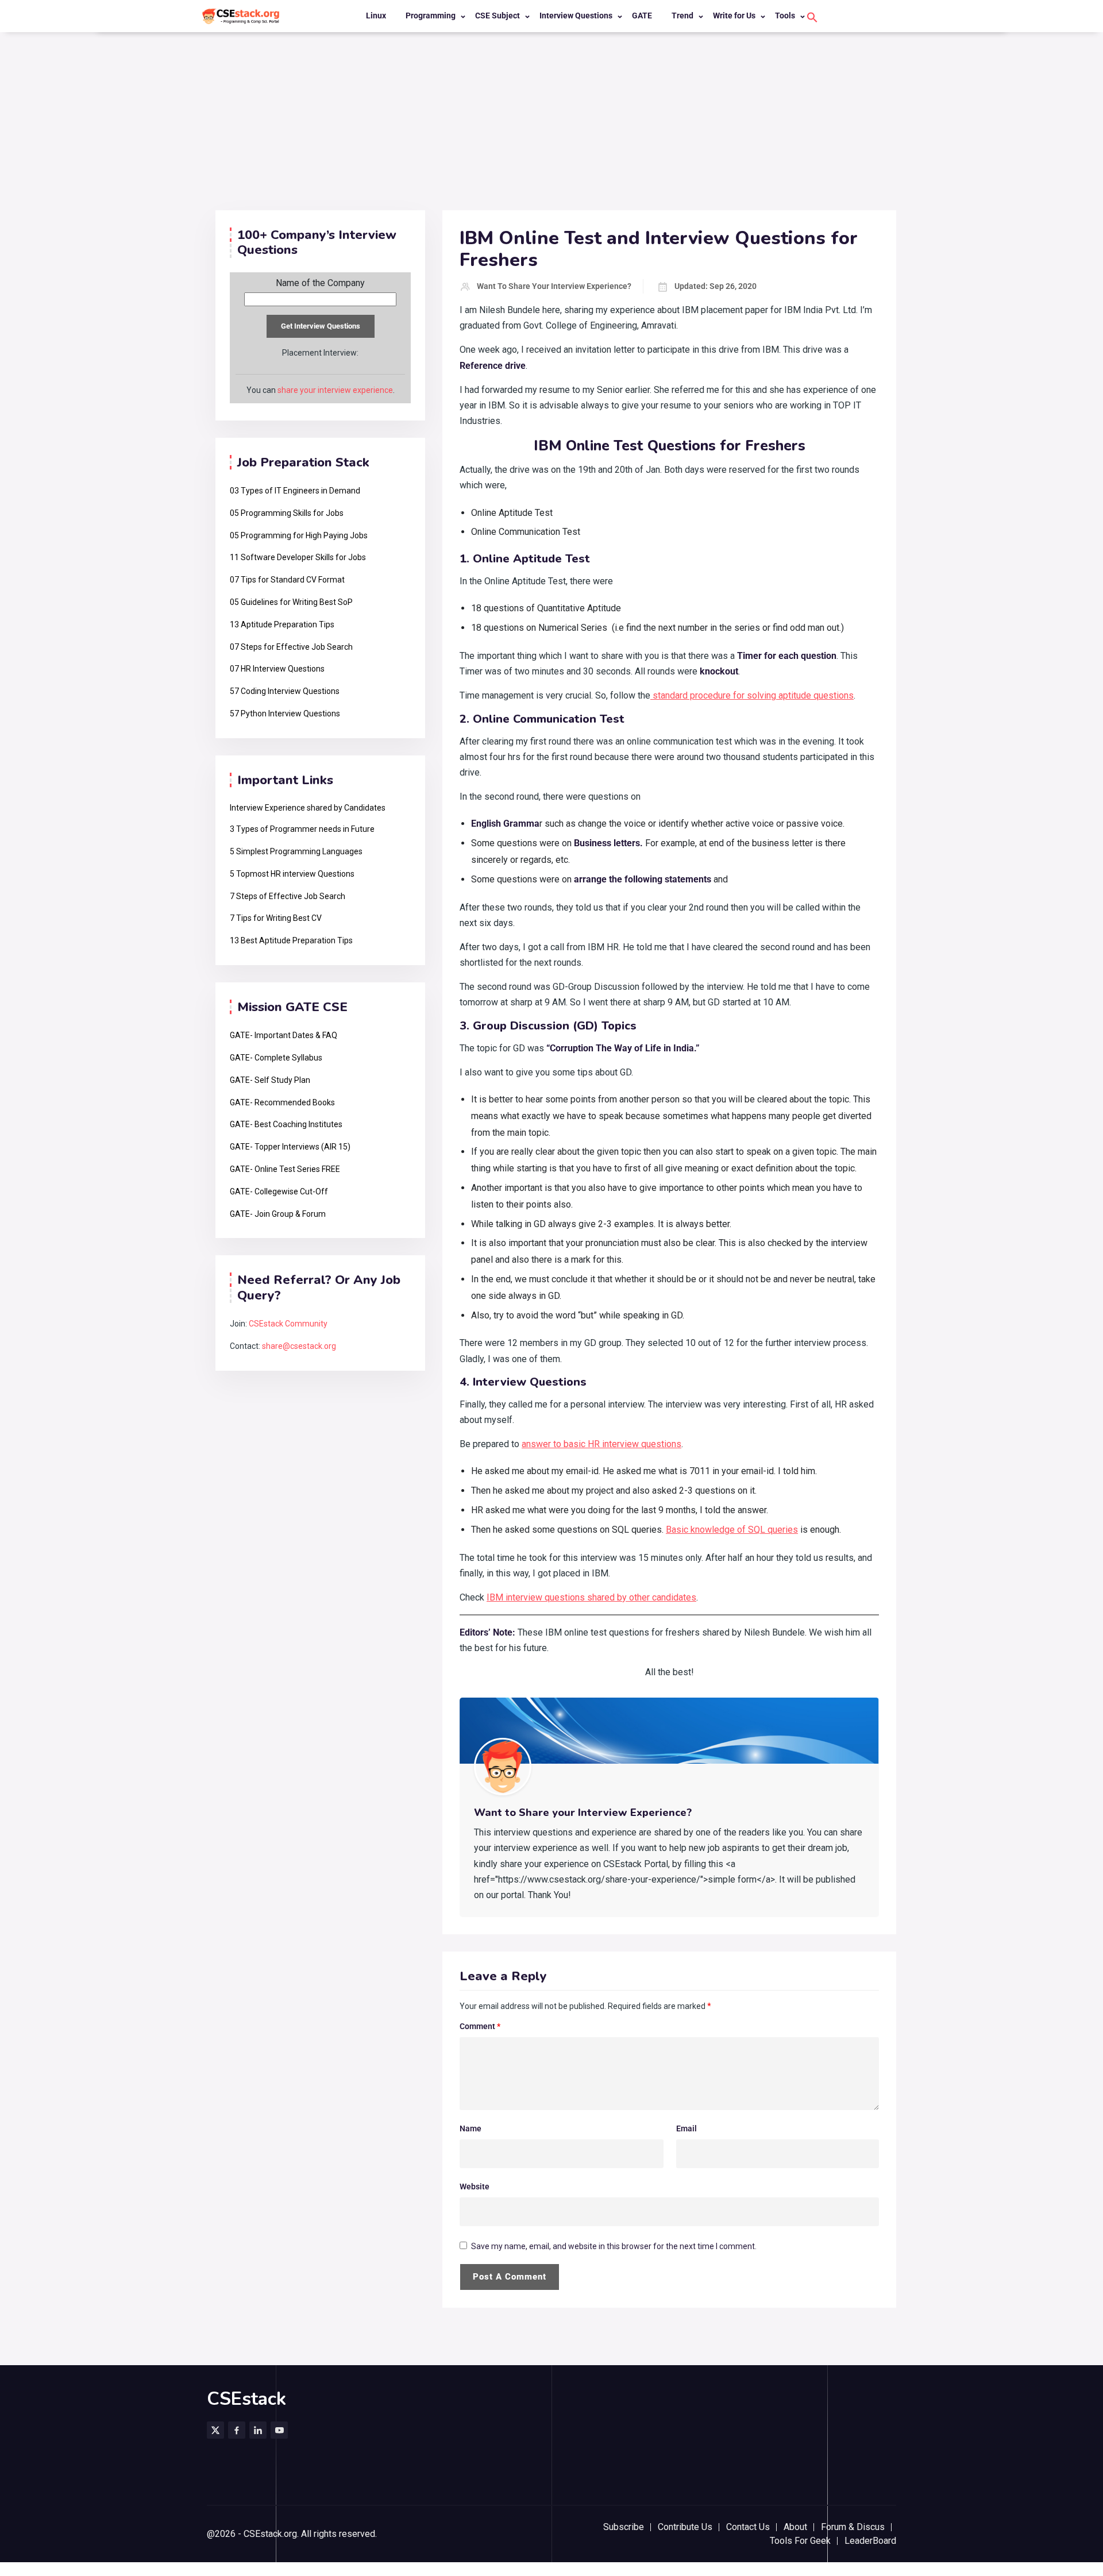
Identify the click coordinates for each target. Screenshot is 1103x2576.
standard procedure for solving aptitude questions (752, 695)
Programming (431, 16)
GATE (642, 16)
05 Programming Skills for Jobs (287, 513)
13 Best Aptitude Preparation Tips (291, 940)
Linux (376, 16)
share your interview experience (335, 390)
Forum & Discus (853, 2527)
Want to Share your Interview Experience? (554, 286)
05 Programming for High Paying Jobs (299, 535)
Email (687, 2128)
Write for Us (734, 16)
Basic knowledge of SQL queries (732, 1530)
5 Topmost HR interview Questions (292, 874)
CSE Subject (497, 16)
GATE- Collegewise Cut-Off (279, 1191)
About (795, 2527)
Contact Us (748, 2527)
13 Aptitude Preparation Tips (282, 624)
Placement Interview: (320, 353)
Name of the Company (320, 283)
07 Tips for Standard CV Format (287, 580)
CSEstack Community (288, 1324)
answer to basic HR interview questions (601, 1444)
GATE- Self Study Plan (270, 1080)
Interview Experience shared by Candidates (308, 808)
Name (470, 2128)
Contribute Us (685, 2527)
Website (475, 2186)
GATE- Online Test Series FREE (285, 1169)
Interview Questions (576, 16)
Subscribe (624, 2527)
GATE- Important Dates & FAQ (284, 1035)
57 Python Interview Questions (285, 714)
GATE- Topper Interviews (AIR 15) (290, 1147)
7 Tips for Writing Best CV (276, 918)
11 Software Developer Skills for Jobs (298, 557)
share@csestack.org (299, 1346)
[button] (812, 17)
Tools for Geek (800, 2541)
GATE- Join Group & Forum (278, 1214)
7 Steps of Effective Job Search (288, 896)
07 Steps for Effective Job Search (291, 647)
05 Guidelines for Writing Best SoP (291, 602)
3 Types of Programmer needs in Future (302, 829)
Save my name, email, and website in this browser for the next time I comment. (614, 2246)
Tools (785, 16)
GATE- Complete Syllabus (276, 1058)
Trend (682, 16)
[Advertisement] (551, 124)
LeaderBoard (870, 2541)
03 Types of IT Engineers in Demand (295, 491)
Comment (480, 2026)
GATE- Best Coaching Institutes (286, 1124)
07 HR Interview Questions (277, 669)
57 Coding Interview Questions (285, 691)
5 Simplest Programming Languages (296, 851)
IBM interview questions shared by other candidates (591, 1597)
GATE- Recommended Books (282, 1102)
